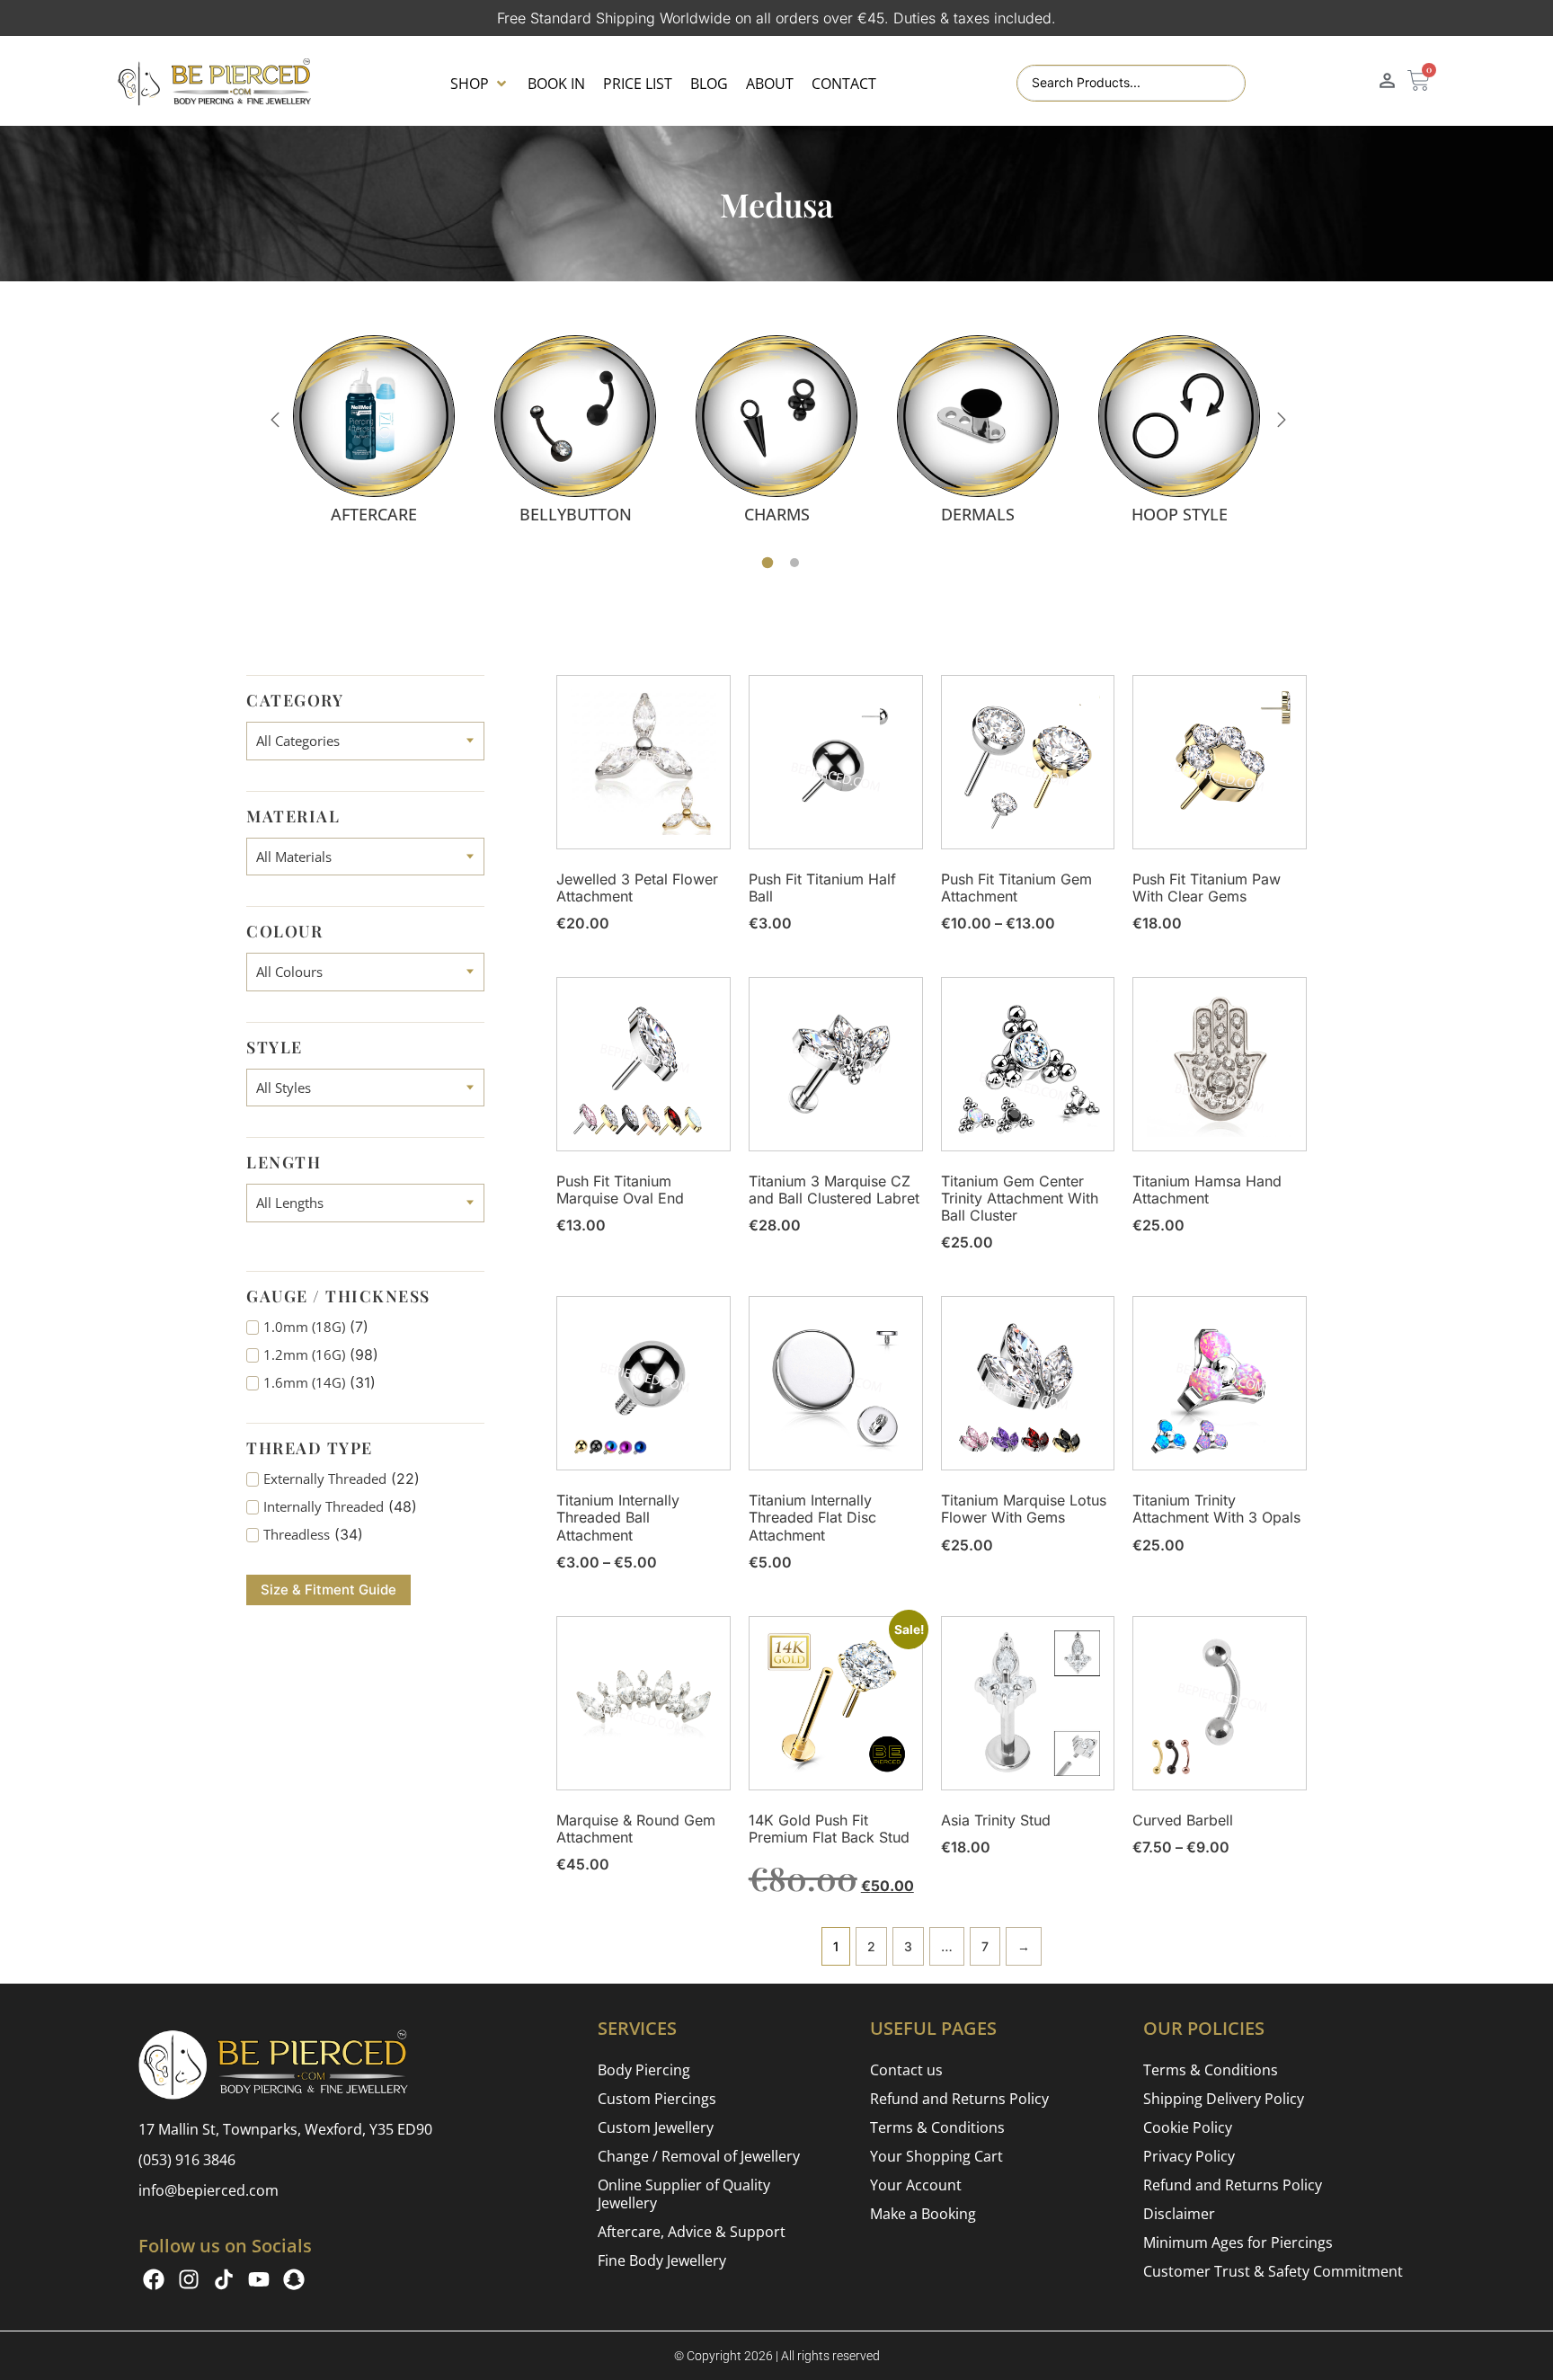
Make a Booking (923, 2214)
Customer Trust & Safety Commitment (1273, 2271)
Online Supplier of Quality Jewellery (684, 2194)
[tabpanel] (374, 429)
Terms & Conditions (937, 2127)
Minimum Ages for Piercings (1238, 2242)
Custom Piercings (657, 2099)
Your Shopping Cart (936, 2156)
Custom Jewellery (656, 2127)
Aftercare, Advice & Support (692, 2232)
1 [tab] (768, 563)
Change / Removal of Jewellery (699, 2156)
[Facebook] (154, 2279)
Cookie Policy (1188, 2127)
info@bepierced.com (209, 2190)
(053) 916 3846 (187, 2160)
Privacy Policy (1189, 2156)
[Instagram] (189, 2279)
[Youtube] (259, 2279)
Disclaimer (1179, 2214)
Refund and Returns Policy (959, 2099)
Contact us (906, 2070)
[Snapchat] (294, 2279)
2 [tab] (794, 563)
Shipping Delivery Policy (1224, 2099)
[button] (480, 84)
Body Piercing (644, 2070)
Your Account (916, 2185)
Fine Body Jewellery (662, 2260)
